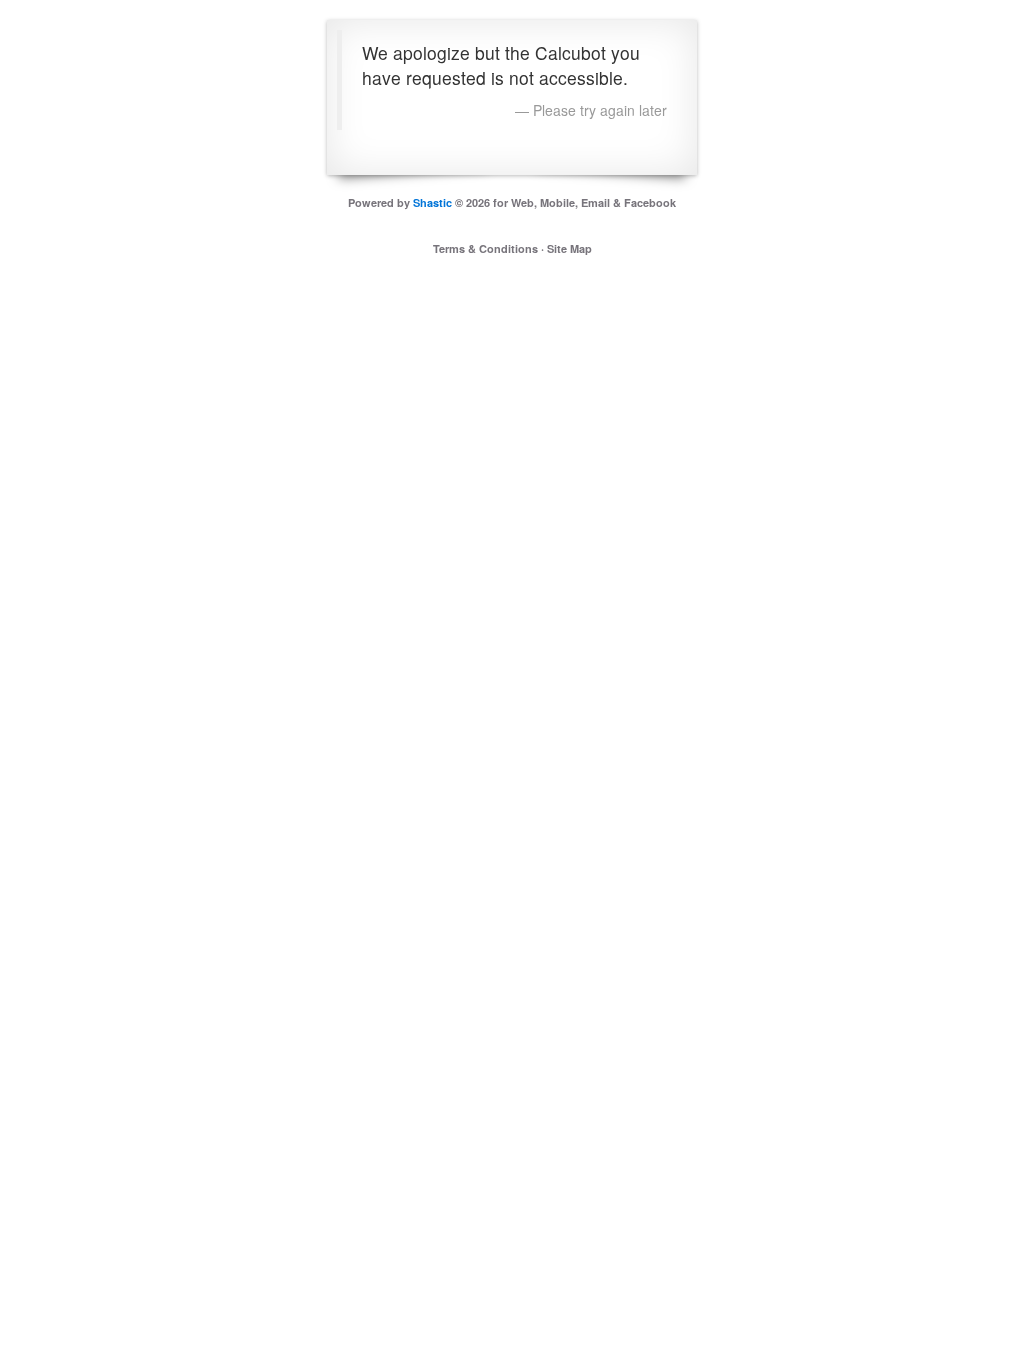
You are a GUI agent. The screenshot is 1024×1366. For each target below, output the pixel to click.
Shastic (432, 202)
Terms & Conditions (485, 248)
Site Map (569, 248)
